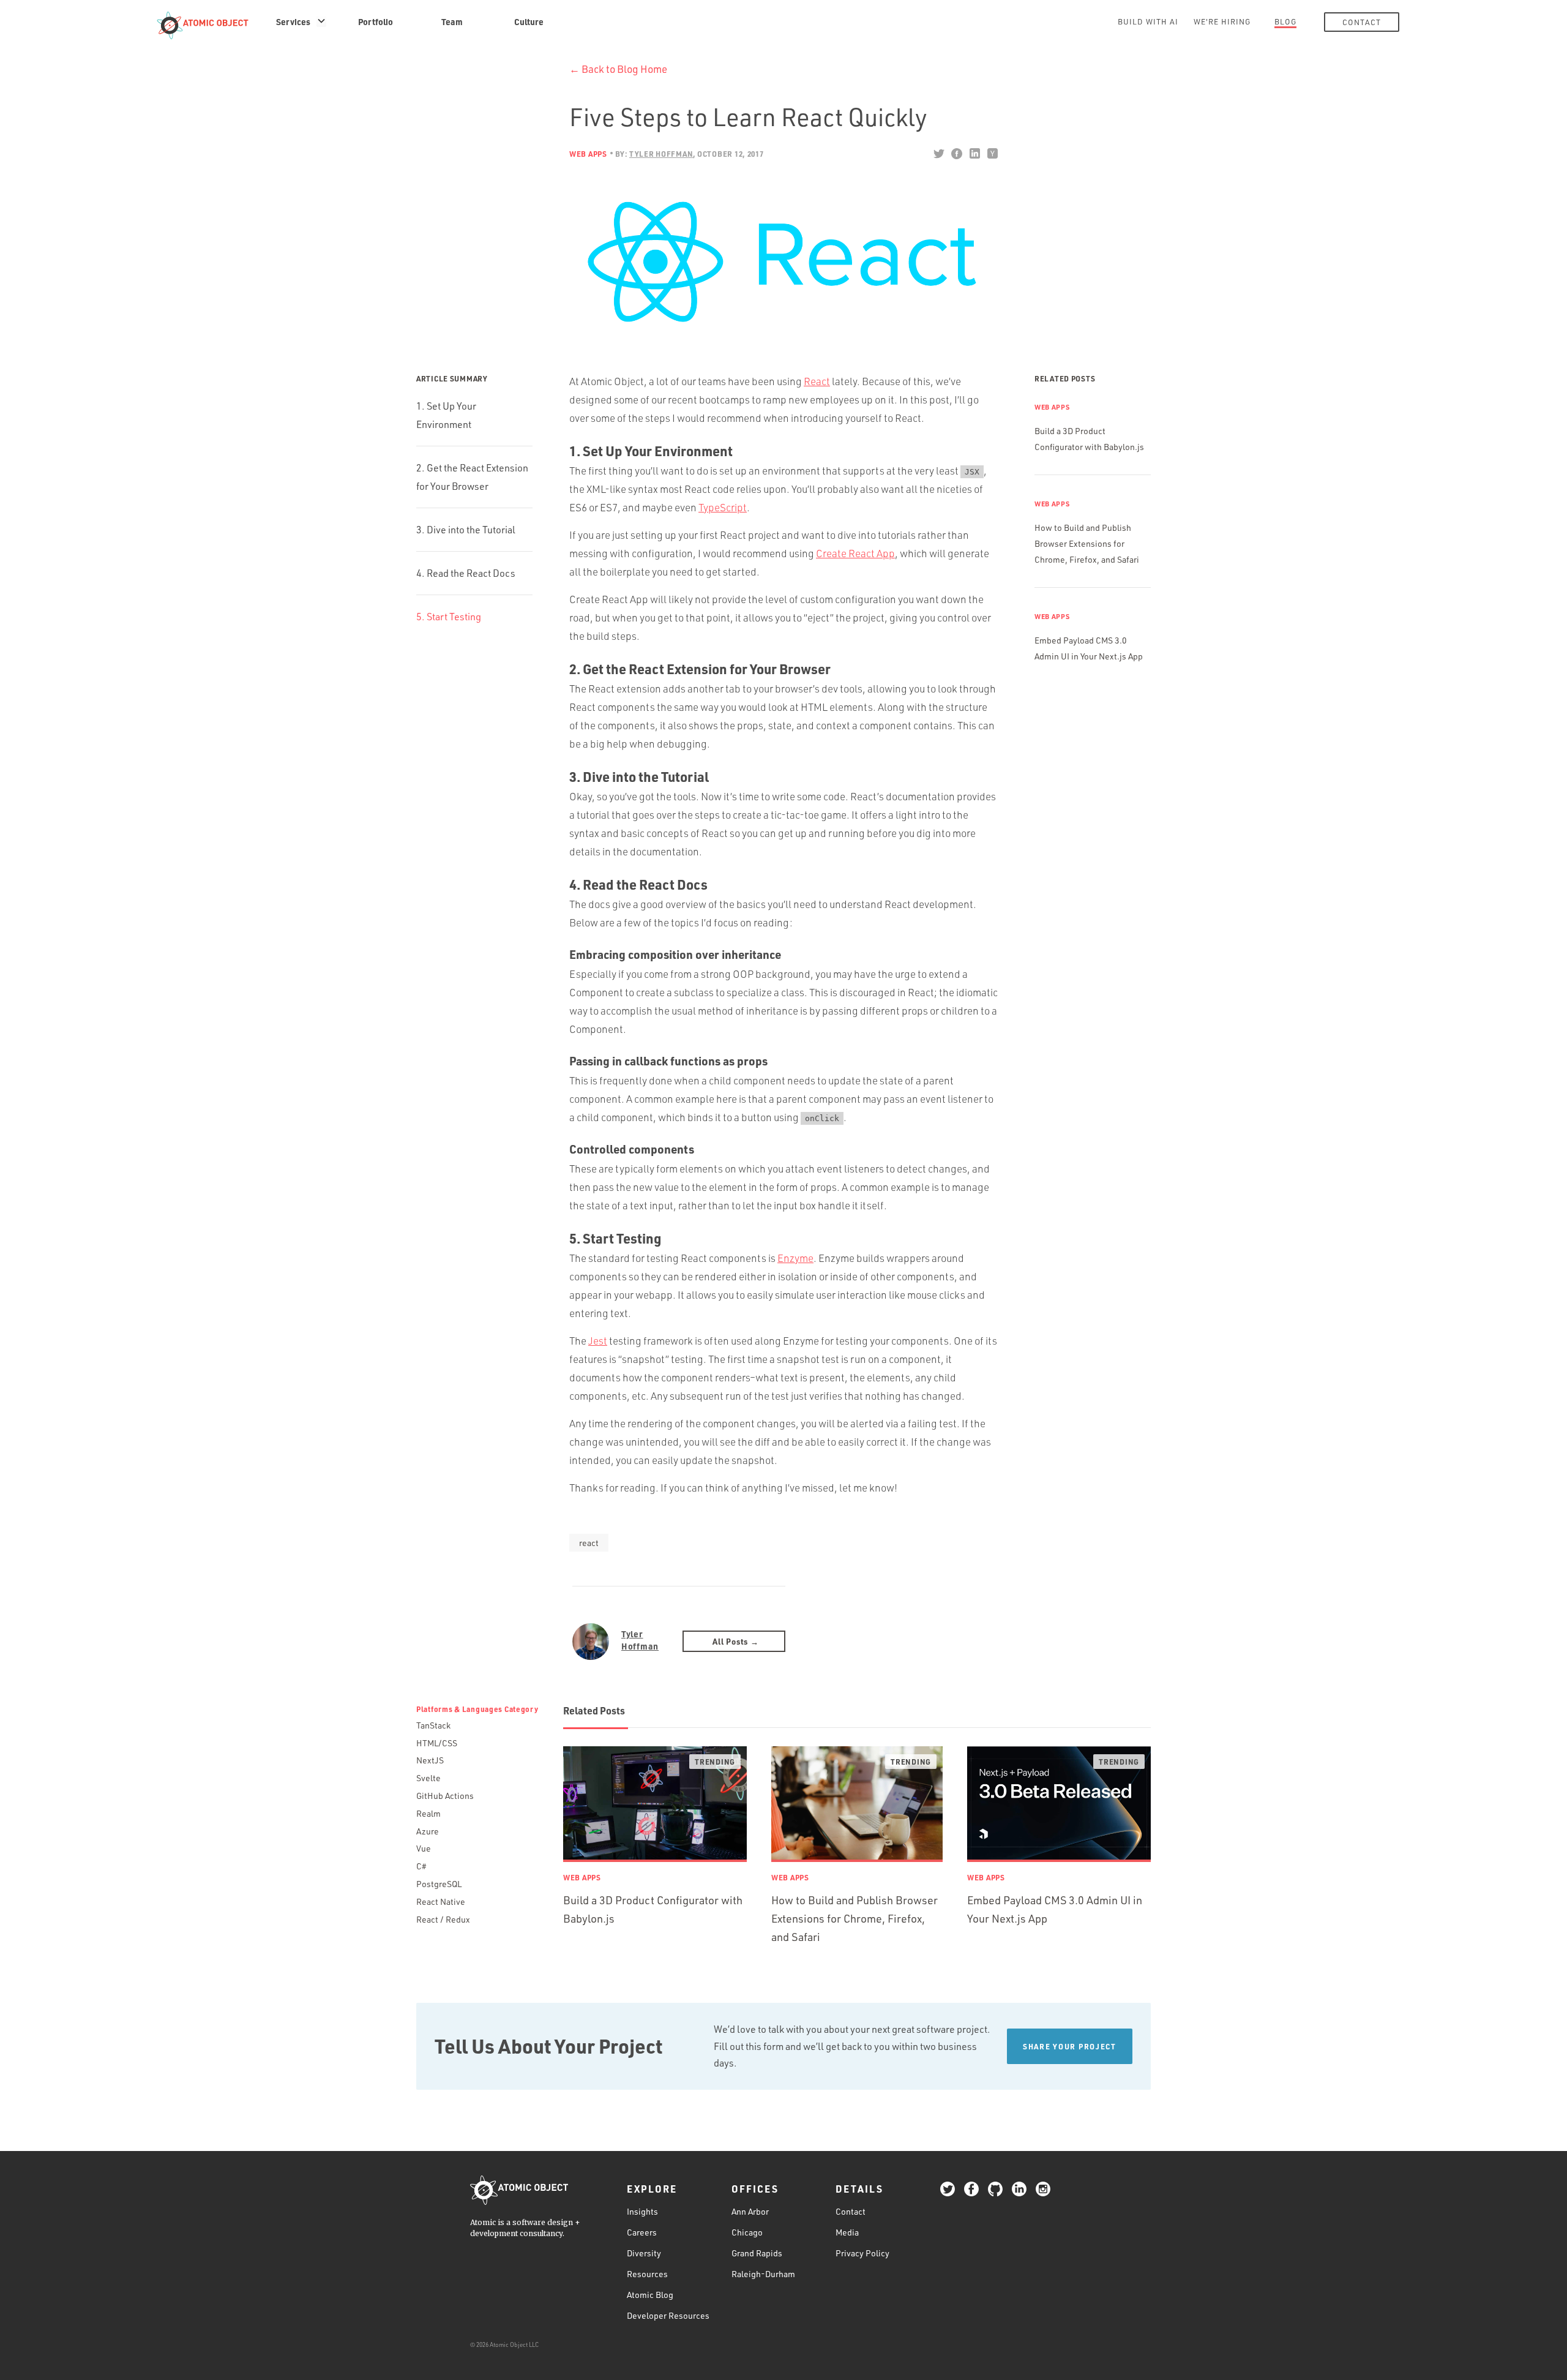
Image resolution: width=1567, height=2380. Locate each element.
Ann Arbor (750, 2211)
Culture (529, 21)
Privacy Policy (862, 2253)
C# (421, 1866)
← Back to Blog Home (618, 69)
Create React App (855, 553)
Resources (647, 2274)
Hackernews (992, 154)
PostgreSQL (439, 1884)
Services (293, 21)
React (817, 381)
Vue (424, 1848)
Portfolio (376, 21)
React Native (441, 1901)
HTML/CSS (437, 1743)
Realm (428, 1813)
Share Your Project (1070, 2046)
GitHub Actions (445, 1796)
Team (452, 21)
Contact (1362, 22)
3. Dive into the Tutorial (466, 530)
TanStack (433, 1725)
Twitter (939, 154)
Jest (598, 1341)
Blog (1285, 21)
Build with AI (1148, 21)
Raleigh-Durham (763, 2274)
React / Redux (443, 1919)
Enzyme (795, 1258)
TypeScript (723, 507)
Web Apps (588, 154)
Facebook (956, 154)
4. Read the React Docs (466, 573)
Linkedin (974, 154)
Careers (642, 2232)
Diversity (644, 2253)
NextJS (430, 1760)
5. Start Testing (449, 617)
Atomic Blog (650, 2295)
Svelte (428, 1778)
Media (847, 2232)
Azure (428, 1831)
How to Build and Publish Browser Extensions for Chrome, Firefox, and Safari (1087, 543)
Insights (642, 2211)
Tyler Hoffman (640, 1640)
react (589, 1543)
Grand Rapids (757, 2253)
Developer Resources (668, 2315)
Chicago (747, 2232)
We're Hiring (1222, 21)
